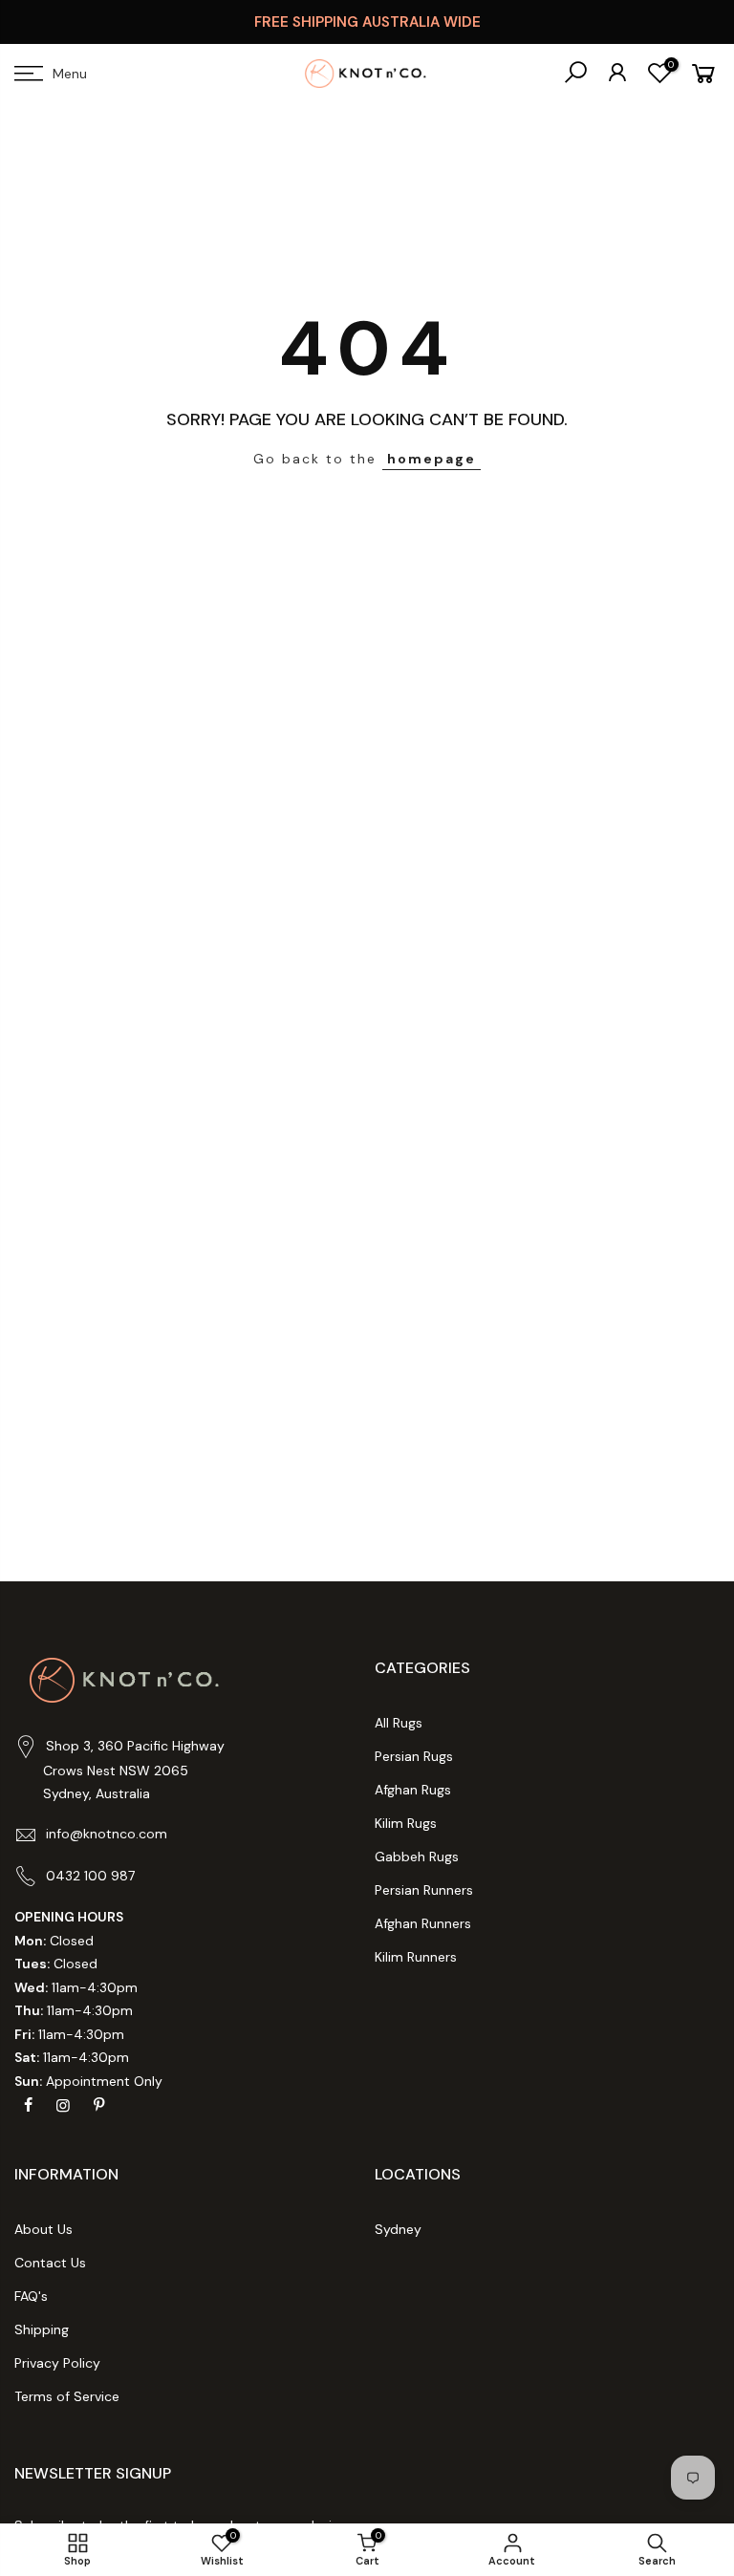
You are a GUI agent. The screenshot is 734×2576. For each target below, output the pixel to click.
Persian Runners (424, 1890)
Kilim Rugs (406, 1823)
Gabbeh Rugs (417, 1857)
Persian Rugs (414, 1756)
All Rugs (399, 1723)
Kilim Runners (416, 1957)
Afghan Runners (423, 1923)
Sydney (398, 2229)
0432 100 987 (90, 1876)
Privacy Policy (57, 2363)
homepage (432, 459)
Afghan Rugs (413, 1790)
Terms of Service (67, 2396)
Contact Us (50, 2263)
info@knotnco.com (107, 1834)
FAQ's (31, 2296)
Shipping (42, 2329)
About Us (43, 2229)
